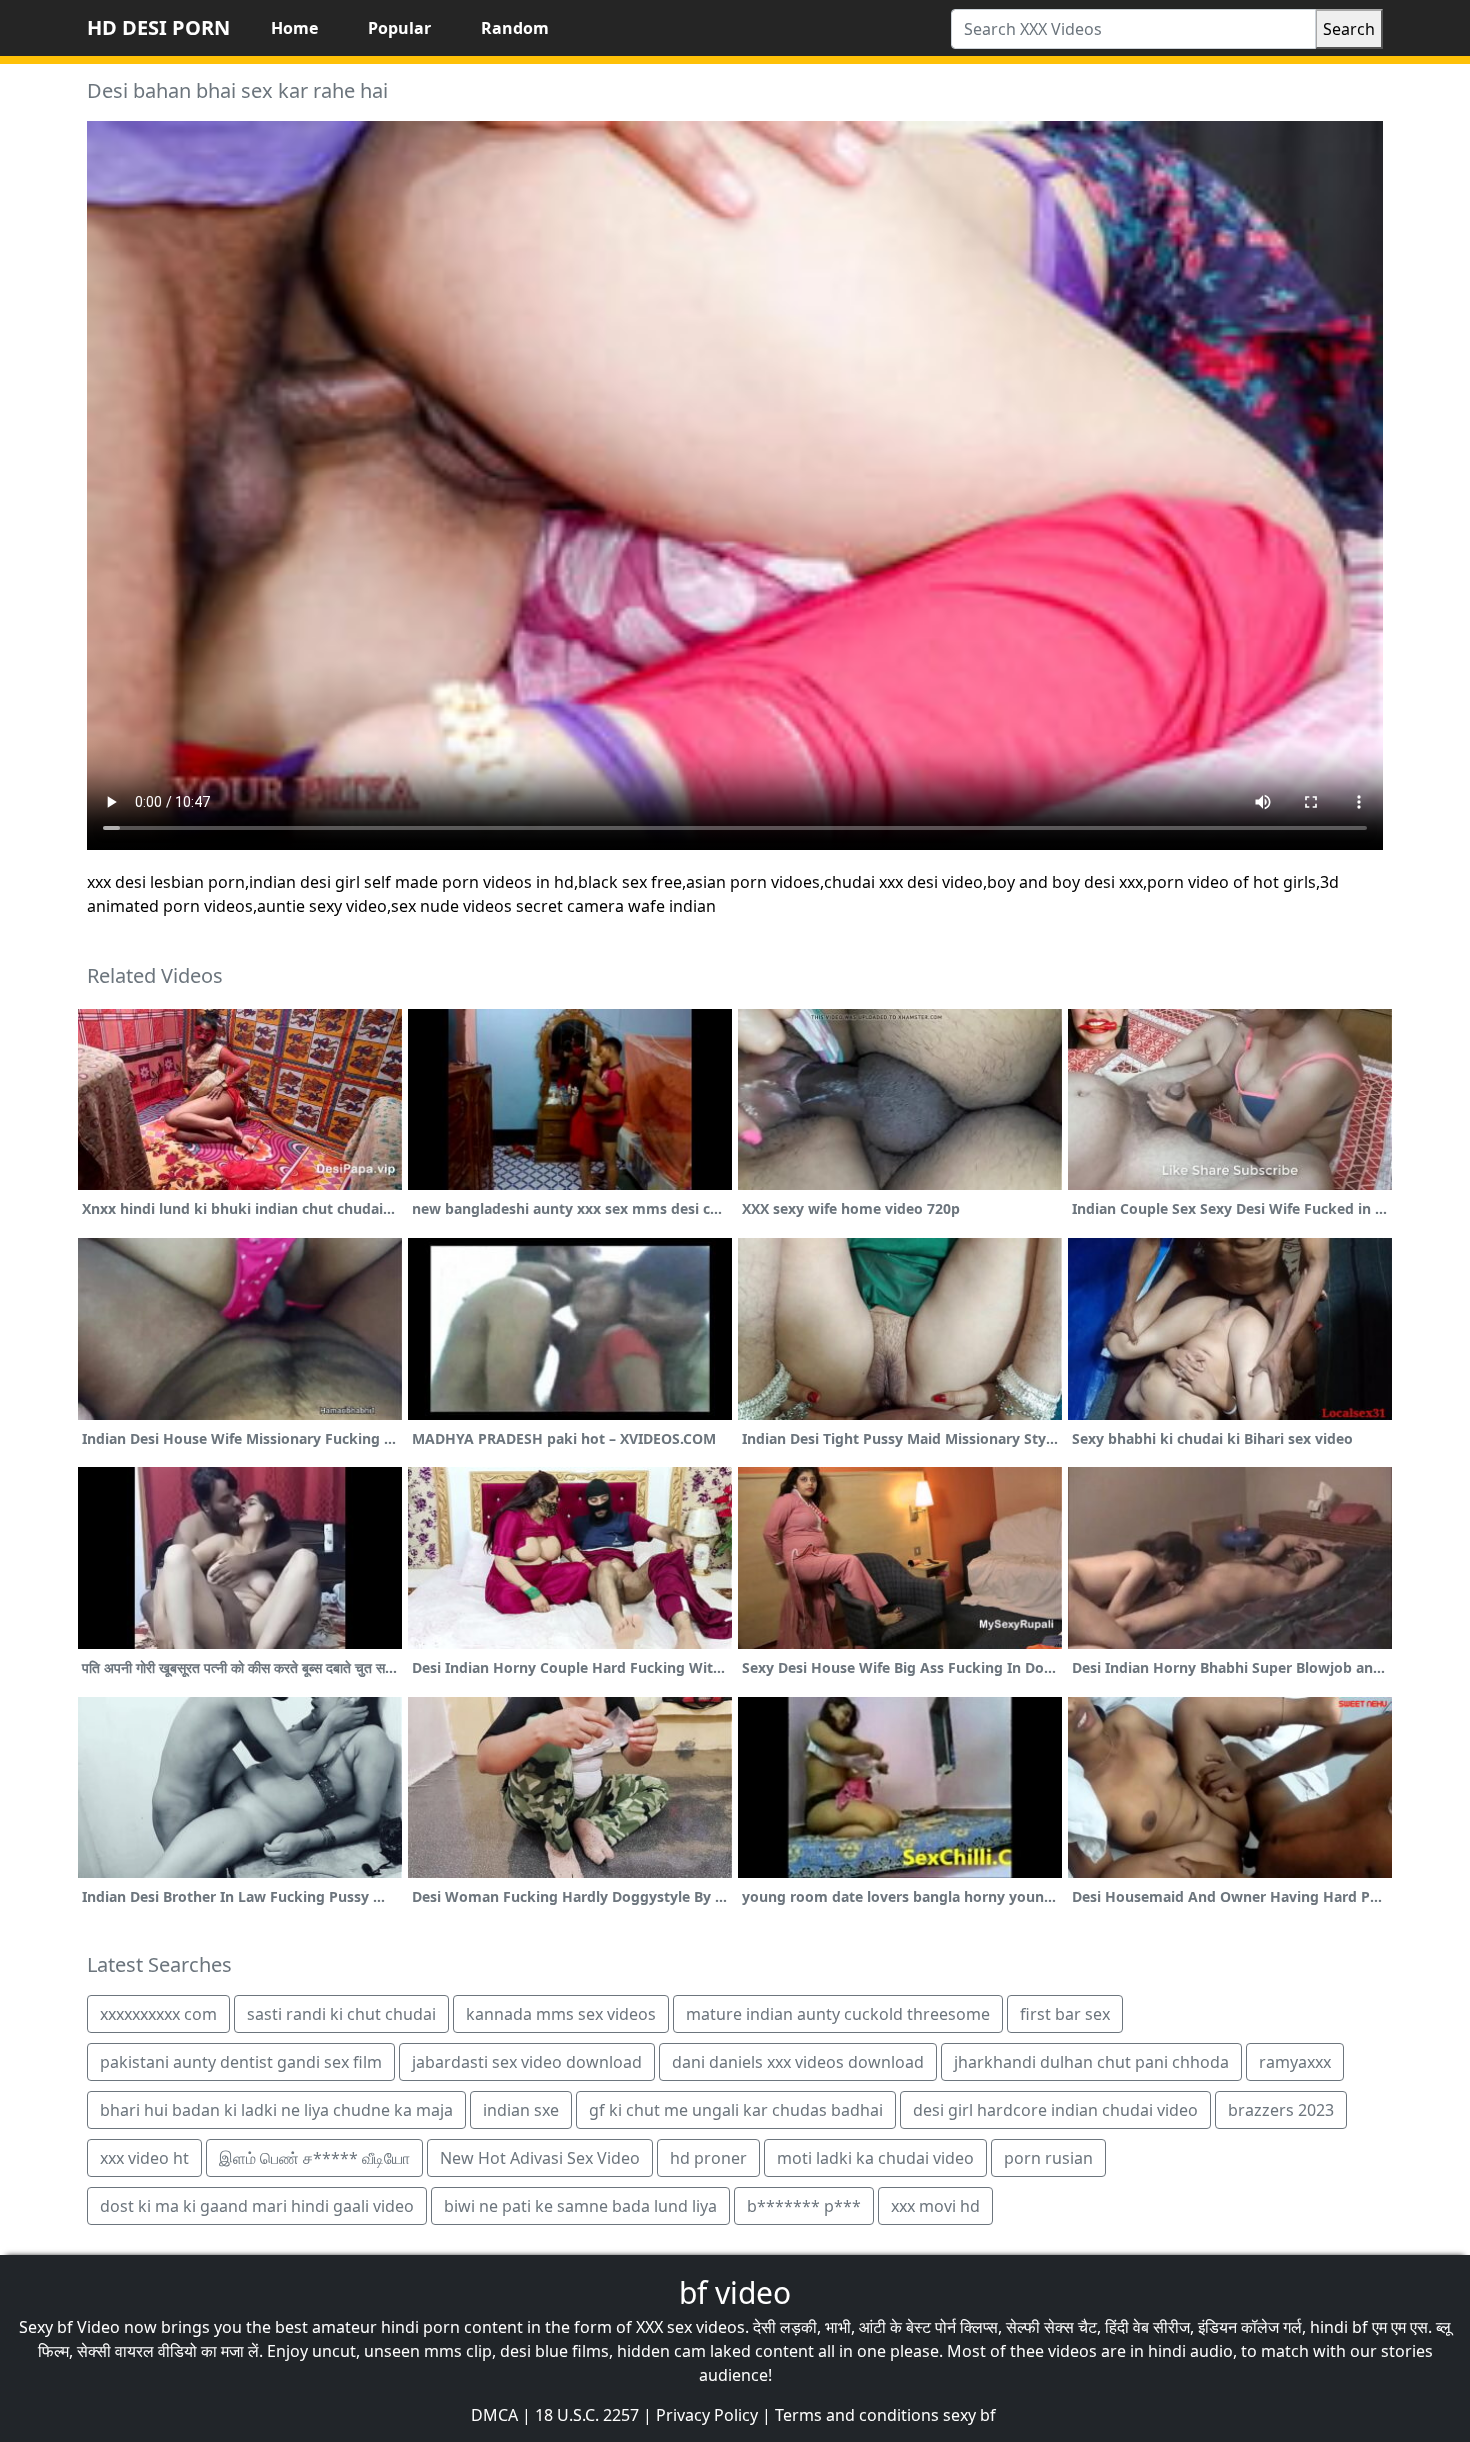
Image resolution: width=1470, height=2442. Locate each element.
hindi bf (1339, 2327)
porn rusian (1048, 2158)
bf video (735, 2292)
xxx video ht (144, 2158)
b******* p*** (804, 2206)
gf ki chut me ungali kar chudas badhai (736, 2110)
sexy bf (969, 2415)
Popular (399, 28)
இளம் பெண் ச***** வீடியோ (314, 2158)
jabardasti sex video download (527, 2062)
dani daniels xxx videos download (798, 2062)
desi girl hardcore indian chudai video (1055, 2110)
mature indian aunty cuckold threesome (838, 2014)
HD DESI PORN (158, 27)
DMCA (494, 2415)
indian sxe (521, 2110)
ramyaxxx (1295, 2062)
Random (515, 28)
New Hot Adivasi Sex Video (540, 2158)
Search (1349, 29)
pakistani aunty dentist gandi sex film (241, 2062)
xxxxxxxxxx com (158, 2014)
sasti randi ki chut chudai (341, 2014)
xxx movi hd (935, 2206)
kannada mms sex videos (561, 2014)
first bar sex (1065, 2014)
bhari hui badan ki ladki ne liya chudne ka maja (276, 2110)
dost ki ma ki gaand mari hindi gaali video (257, 2206)
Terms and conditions (857, 2415)
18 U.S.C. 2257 (587, 2415)
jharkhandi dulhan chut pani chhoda (1091, 2062)
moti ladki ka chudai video (875, 2158)
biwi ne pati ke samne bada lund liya (580, 2206)
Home (294, 28)
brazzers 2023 (1281, 2110)
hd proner (708, 2158)
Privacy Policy (707, 2415)
